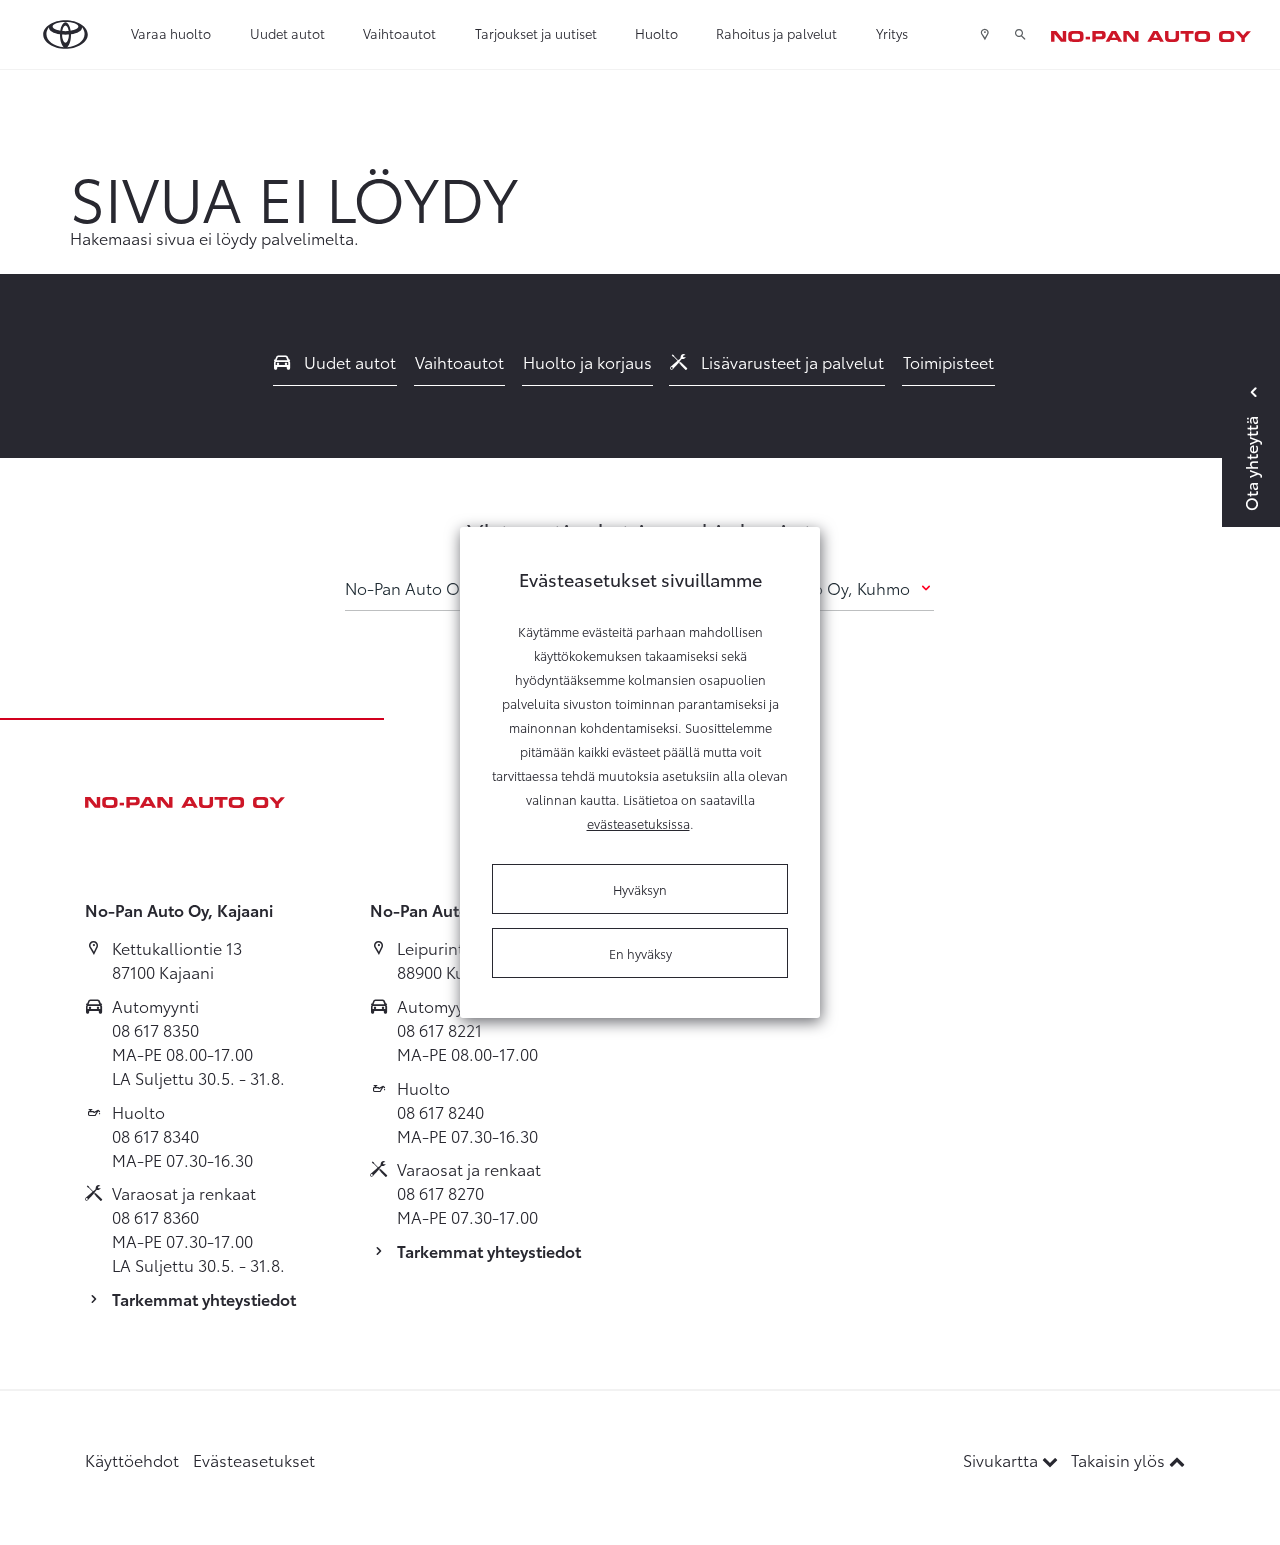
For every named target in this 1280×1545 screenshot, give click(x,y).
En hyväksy (640, 953)
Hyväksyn (640, 889)
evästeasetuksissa (638, 823)
